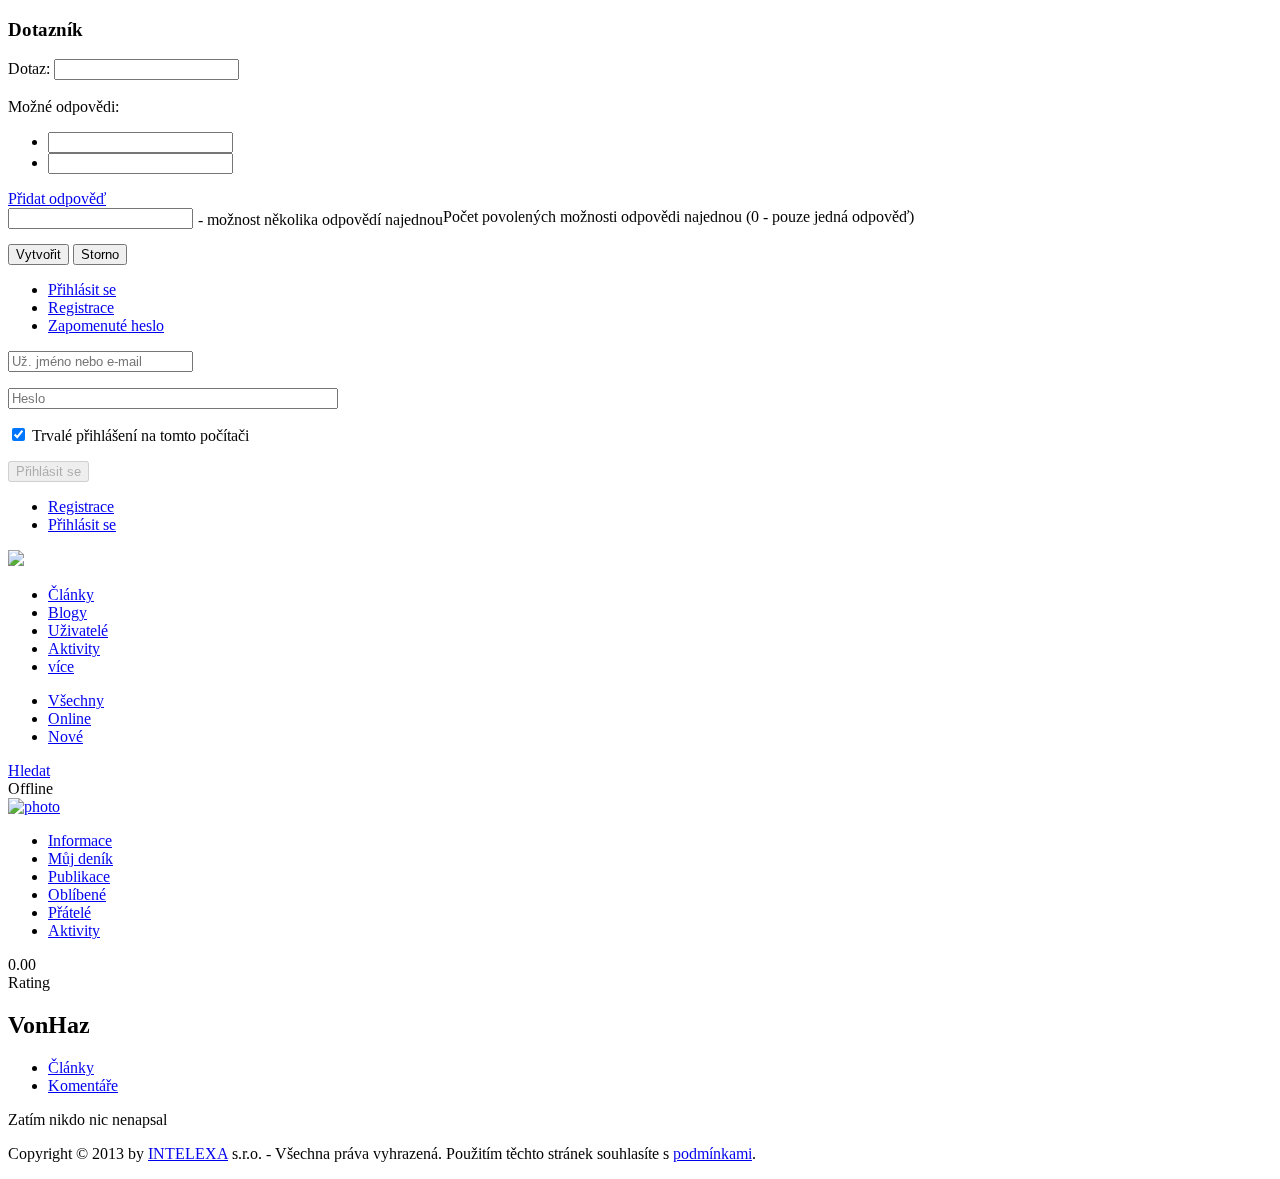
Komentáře (83, 1085)
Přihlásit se (82, 289)
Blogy (67, 612)
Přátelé (69, 912)
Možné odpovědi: (63, 106)
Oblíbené (77, 894)
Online (69, 718)
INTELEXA (188, 1153)
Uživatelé (78, 630)
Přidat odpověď (57, 198)
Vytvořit (38, 254)
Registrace (81, 307)
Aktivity (74, 648)
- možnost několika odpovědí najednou (320, 219)
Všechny (76, 700)
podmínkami (712, 1153)
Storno (100, 254)
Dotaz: (29, 68)
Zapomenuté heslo (106, 325)
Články (71, 594)
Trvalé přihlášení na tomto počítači (138, 435)
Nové (65, 736)
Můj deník (80, 858)
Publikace (79, 876)
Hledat (29, 770)
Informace (80, 840)
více (61, 666)
